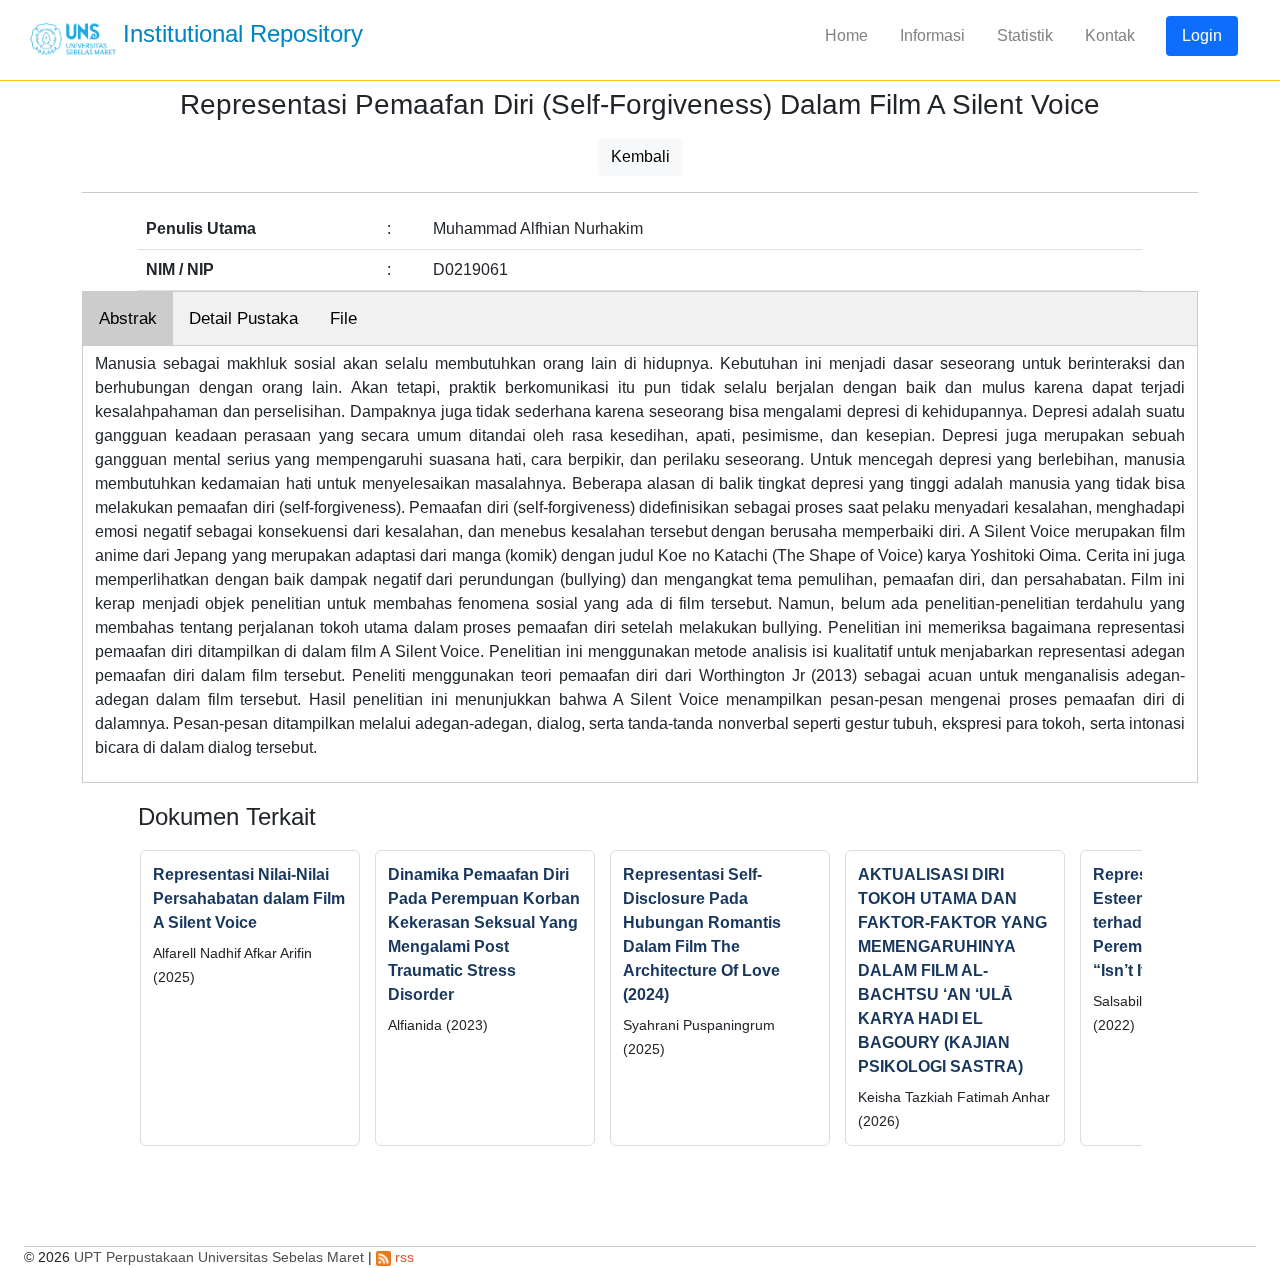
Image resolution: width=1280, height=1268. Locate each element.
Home (846, 35)
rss (402, 1257)
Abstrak (128, 318)
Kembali (640, 156)
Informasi (932, 35)
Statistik (1025, 35)
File (343, 318)
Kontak (1110, 35)
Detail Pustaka (243, 318)
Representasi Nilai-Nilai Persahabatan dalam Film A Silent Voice (249, 898)
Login (1202, 35)
